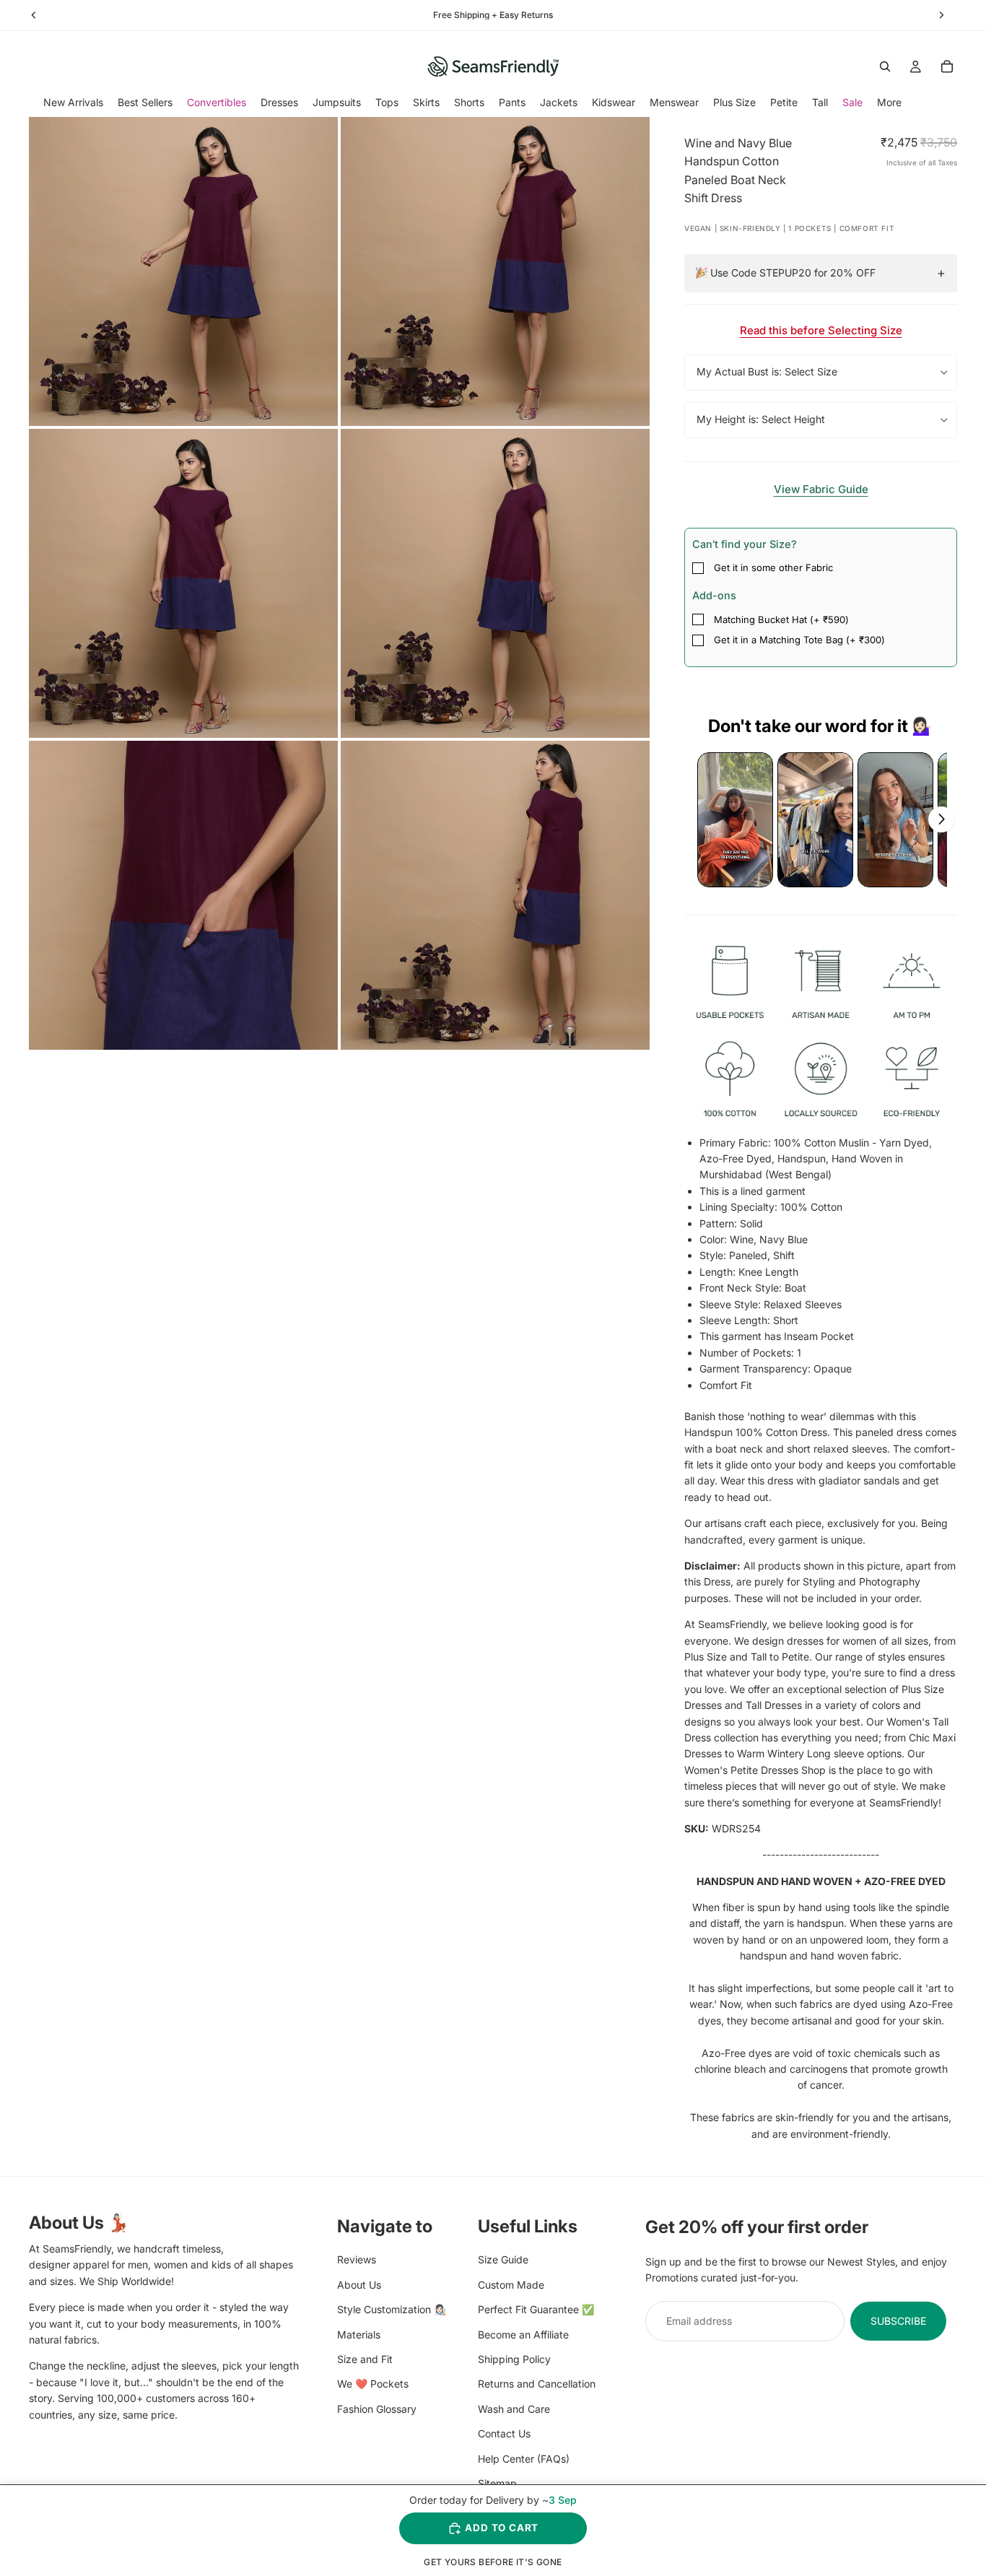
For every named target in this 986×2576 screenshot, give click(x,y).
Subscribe (898, 2321)
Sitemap (497, 2483)
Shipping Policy (514, 2359)
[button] (735, 820)
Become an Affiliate (523, 2334)
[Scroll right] (941, 819)
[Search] (885, 66)
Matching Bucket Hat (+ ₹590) (781, 619)
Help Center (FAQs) (524, 2458)
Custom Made (511, 2285)
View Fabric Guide (821, 489)
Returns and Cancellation (537, 2384)
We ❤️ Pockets (373, 2384)
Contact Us (504, 2433)
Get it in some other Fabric (773, 567)
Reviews (357, 2259)
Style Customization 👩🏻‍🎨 (392, 2309)
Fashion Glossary (377, 2409)
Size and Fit (365, 2359)
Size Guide (503, 2259)
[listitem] (889, 102)
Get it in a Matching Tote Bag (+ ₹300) (799, 640)
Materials (359, 2334)
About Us (359, 2285)
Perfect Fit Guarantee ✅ (536, 2309)
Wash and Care (514, 2409)
